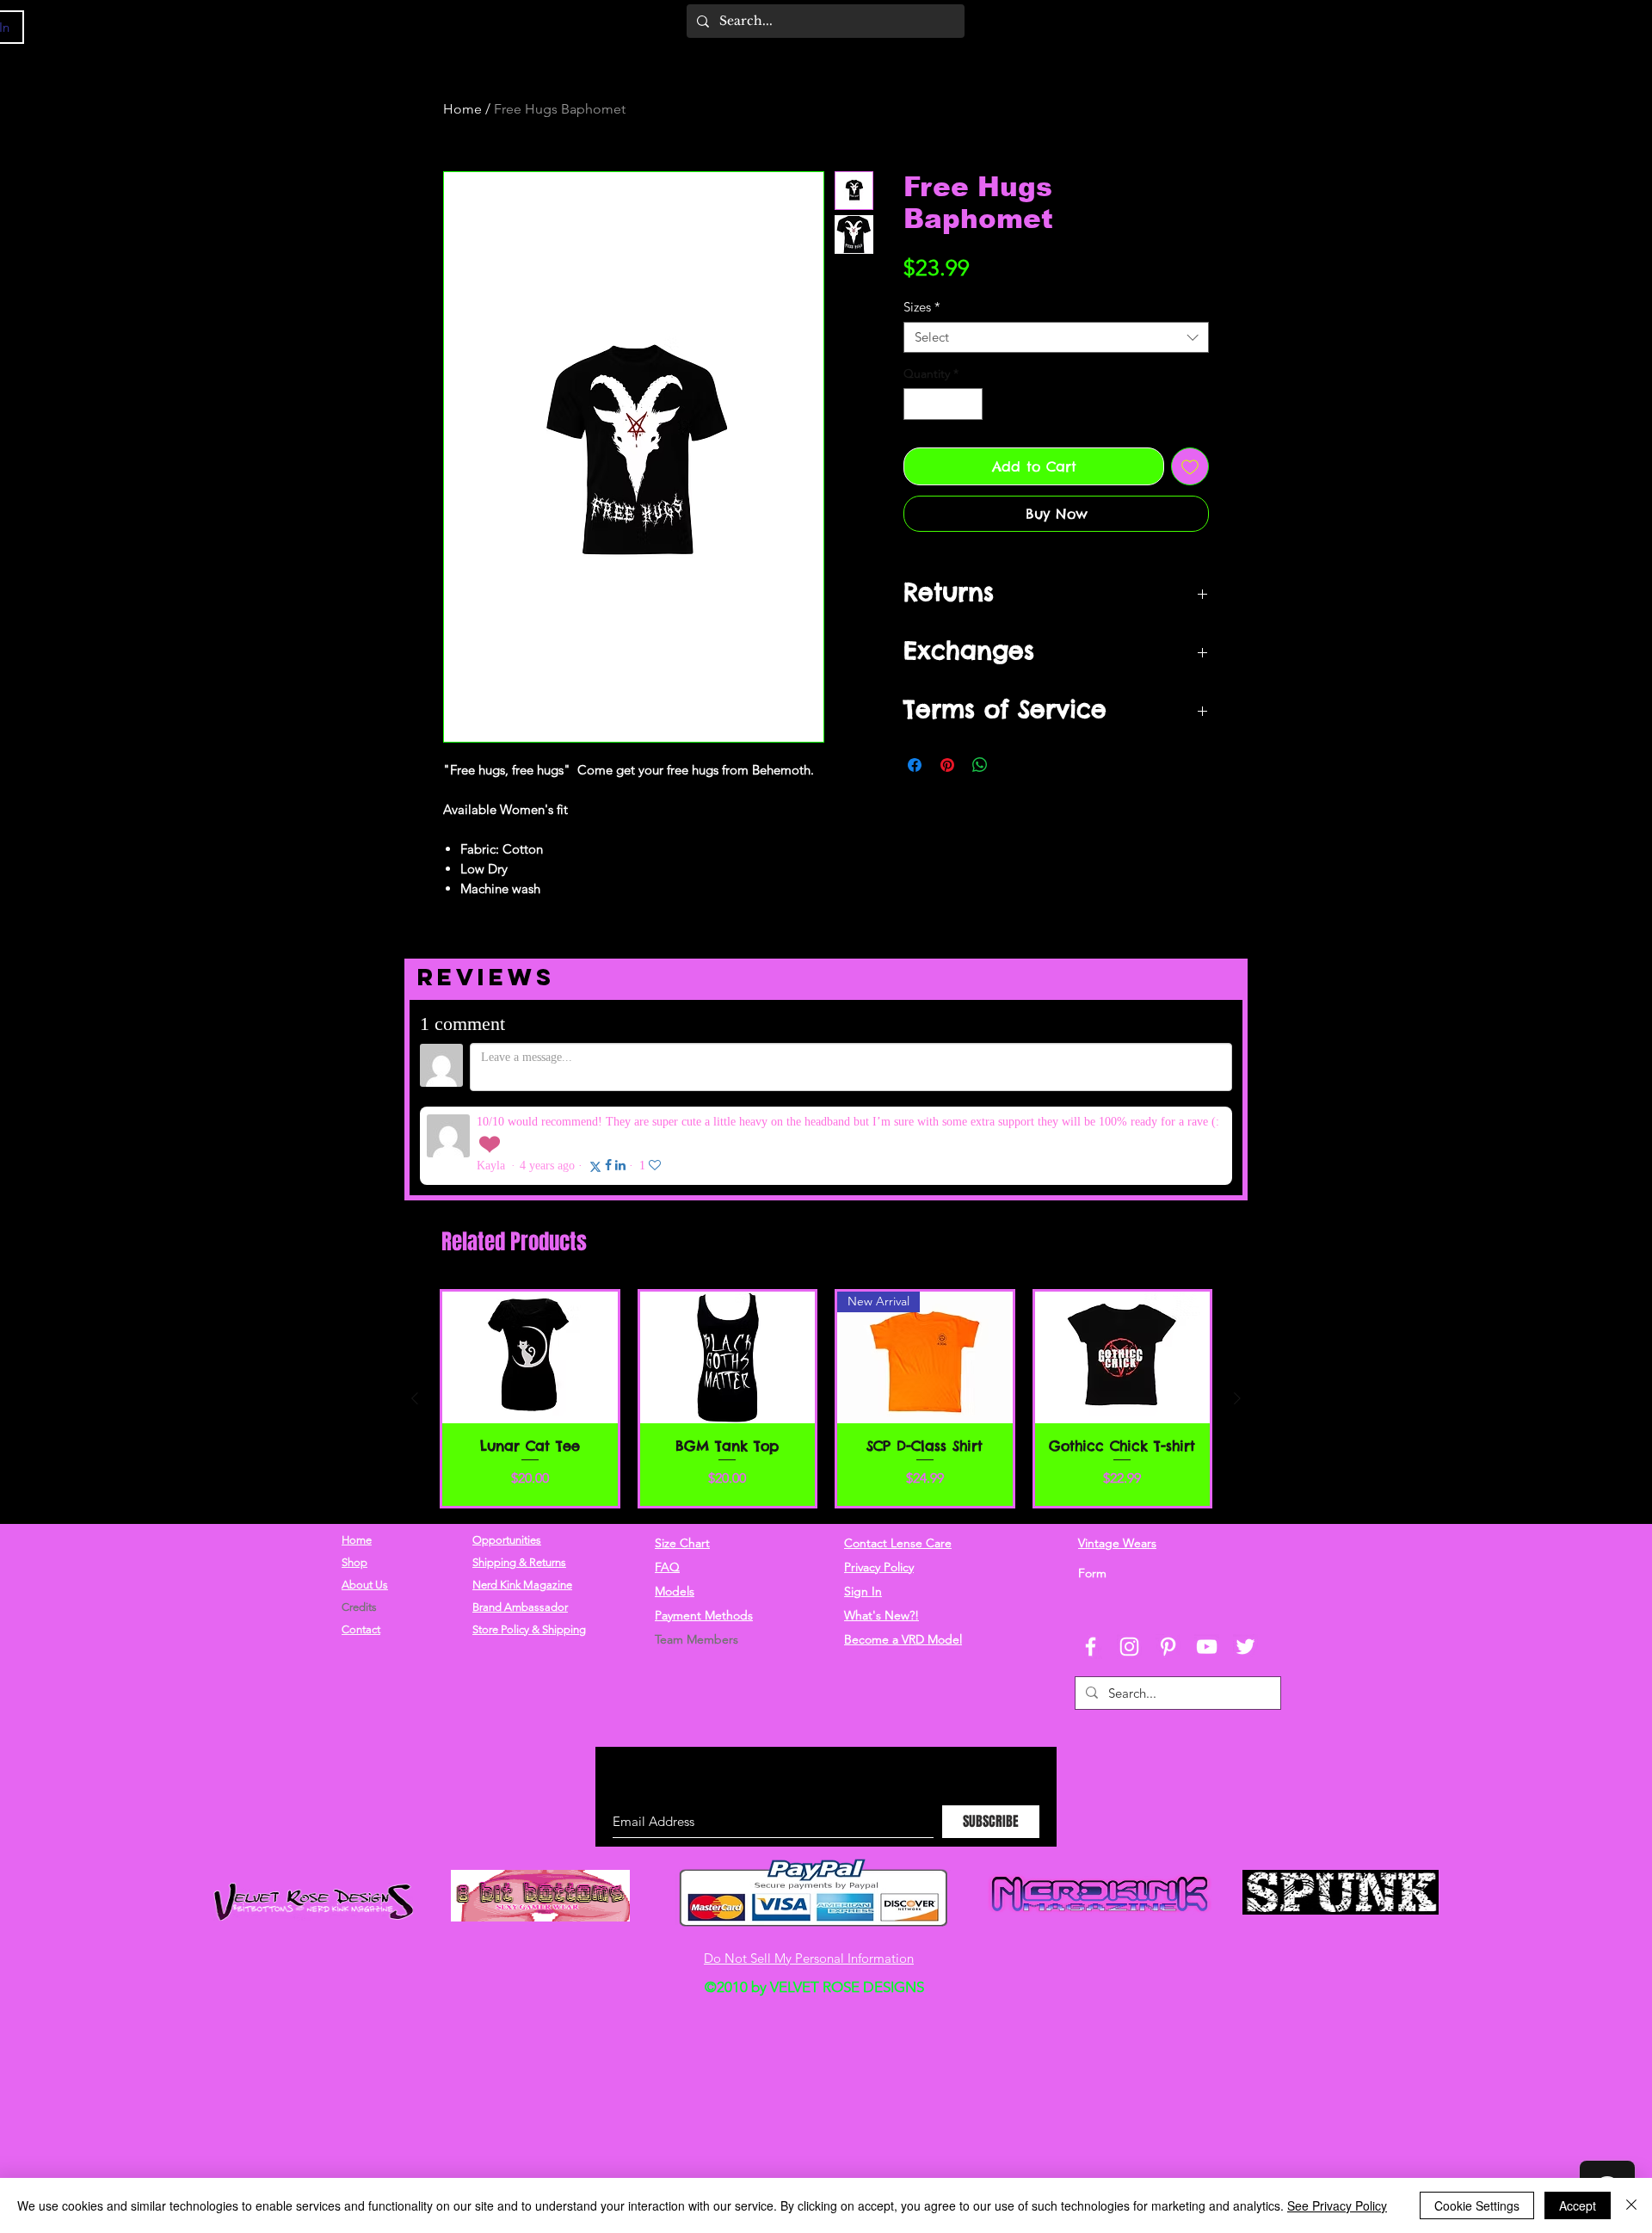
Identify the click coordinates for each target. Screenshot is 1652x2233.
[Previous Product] (415, 1310)
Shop (354, 1474)
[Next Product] (1237, 1310)
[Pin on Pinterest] (947, 765)
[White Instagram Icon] (1129, 1558)
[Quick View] (530, 1269)
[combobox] (1056, 337)
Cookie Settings (1477, 2205)
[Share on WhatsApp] (980, 765)
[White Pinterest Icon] (1168, 1558)
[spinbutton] (943, 404)
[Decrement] (917, 404)
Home (462, 109)
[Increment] (969, 404)
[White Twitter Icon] (1245, 1558)
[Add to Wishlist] (1190, 466)
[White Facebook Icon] (1091, 1558)
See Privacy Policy (1337, 2205)
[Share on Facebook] (915, 765)
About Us (365, 1496)
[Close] (1631, 2205)
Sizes (922, 307)
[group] (826, 1310)
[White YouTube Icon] (1207, 1558)
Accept (1578, 2205)
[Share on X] (1013, 765)
